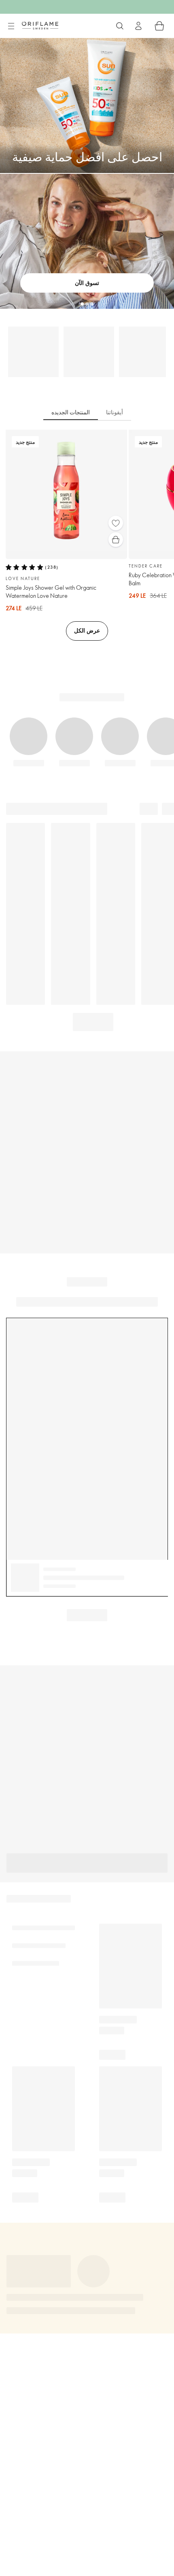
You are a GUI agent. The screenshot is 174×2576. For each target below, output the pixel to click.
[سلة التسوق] (159, 26)
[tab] (71, 413)
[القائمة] (11, 26)
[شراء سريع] (116, 540)
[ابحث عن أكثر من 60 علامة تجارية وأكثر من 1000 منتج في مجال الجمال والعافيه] (120, 26)
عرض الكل (87, 630)
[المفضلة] (116, 523)
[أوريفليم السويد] (40, 25)
